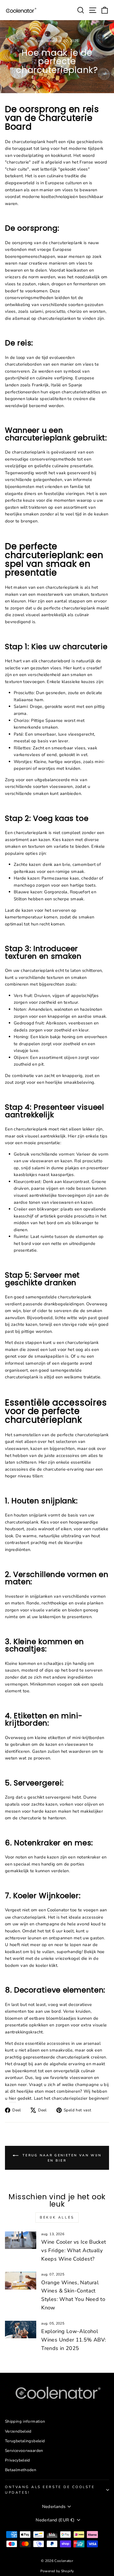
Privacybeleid (18, 2460)
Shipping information (25, 2421)
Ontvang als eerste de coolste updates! (50, 2490)
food (39, 41)
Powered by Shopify (57, 2571)
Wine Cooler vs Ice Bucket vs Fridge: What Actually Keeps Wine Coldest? (74, 2250)
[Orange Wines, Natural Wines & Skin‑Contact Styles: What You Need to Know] (21, 2280)
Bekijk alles (57, 2217)
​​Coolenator (58, 1910)
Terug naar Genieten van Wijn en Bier (61, 2158)
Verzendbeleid (18, 2431)
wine (50, 41)
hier (12, 2098)
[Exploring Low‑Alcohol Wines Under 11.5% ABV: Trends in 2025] (21, 2330)
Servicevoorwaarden (24, 2451)
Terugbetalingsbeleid (25, 2441)
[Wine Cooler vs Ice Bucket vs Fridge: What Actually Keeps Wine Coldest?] (21, 2240)
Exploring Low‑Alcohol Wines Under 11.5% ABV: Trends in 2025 (74, 2340)
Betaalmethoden (21, 2470)
